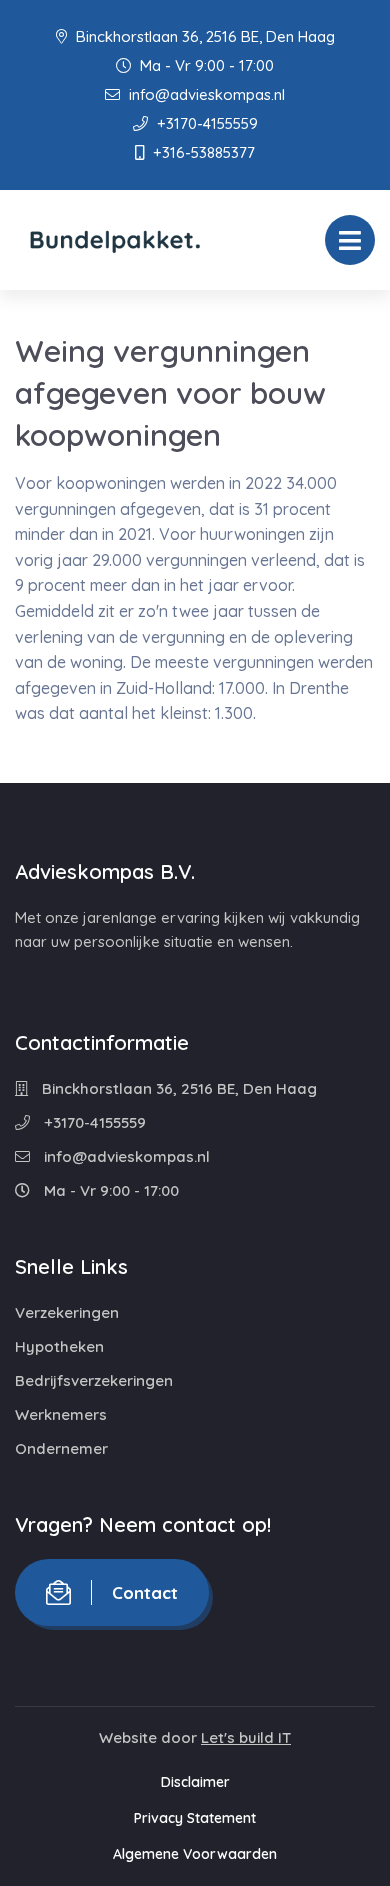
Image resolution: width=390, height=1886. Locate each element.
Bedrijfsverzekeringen (94, 1380)
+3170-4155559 (205, 123)
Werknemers (61, 1414)
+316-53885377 (202, 152)
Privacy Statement (195, 1818)
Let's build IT (246, 1737)
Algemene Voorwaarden (195, 1854)
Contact (145, 1592)
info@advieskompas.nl (205, 94)
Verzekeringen (67, 1312)
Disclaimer (195, 1782)
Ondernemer (61, 1448)
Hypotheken (59, 1346)
